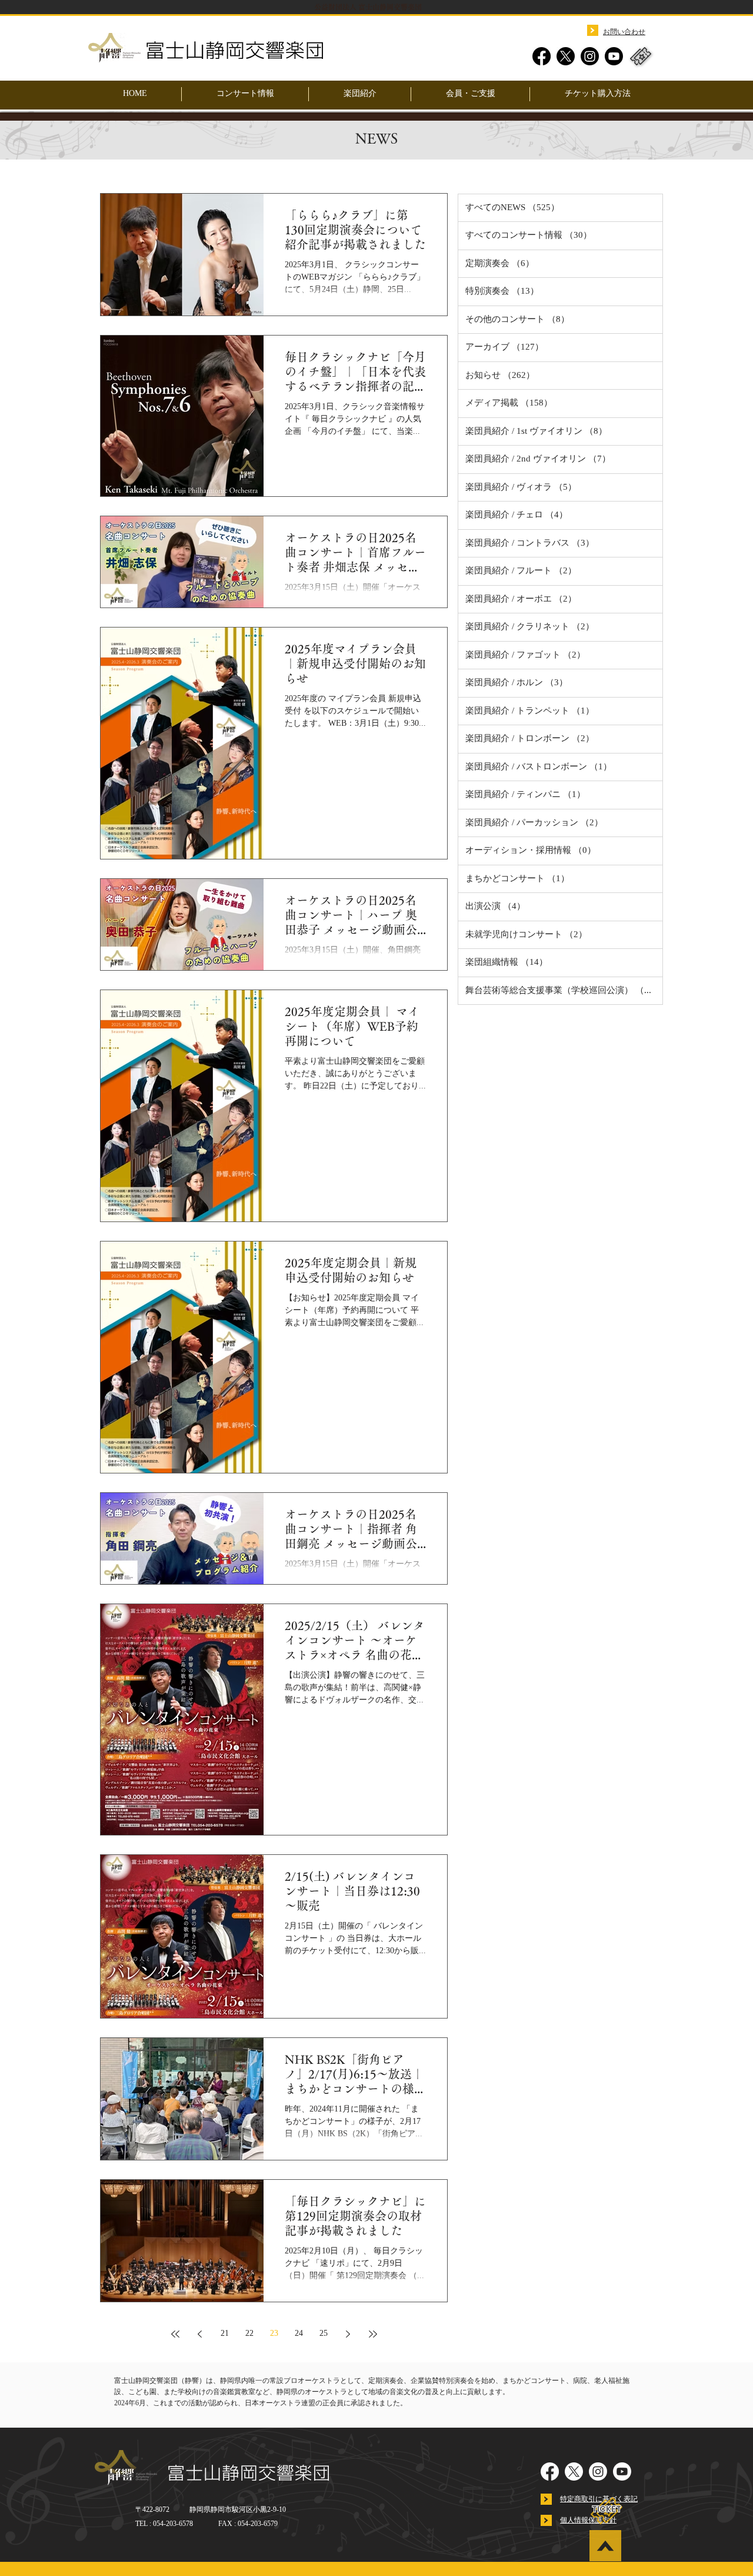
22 (249, 2334)
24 (299, 2334)
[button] (360, 94)
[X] (566, 56)
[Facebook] (542, 56)
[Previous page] (200, 2334)
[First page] (175, 2334)
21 (225, 2334)
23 (274, 2334)
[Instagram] (590, 56)
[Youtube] (614, 56)
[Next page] (348, 2334)
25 (324, 2334)
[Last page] (373, 2334)
